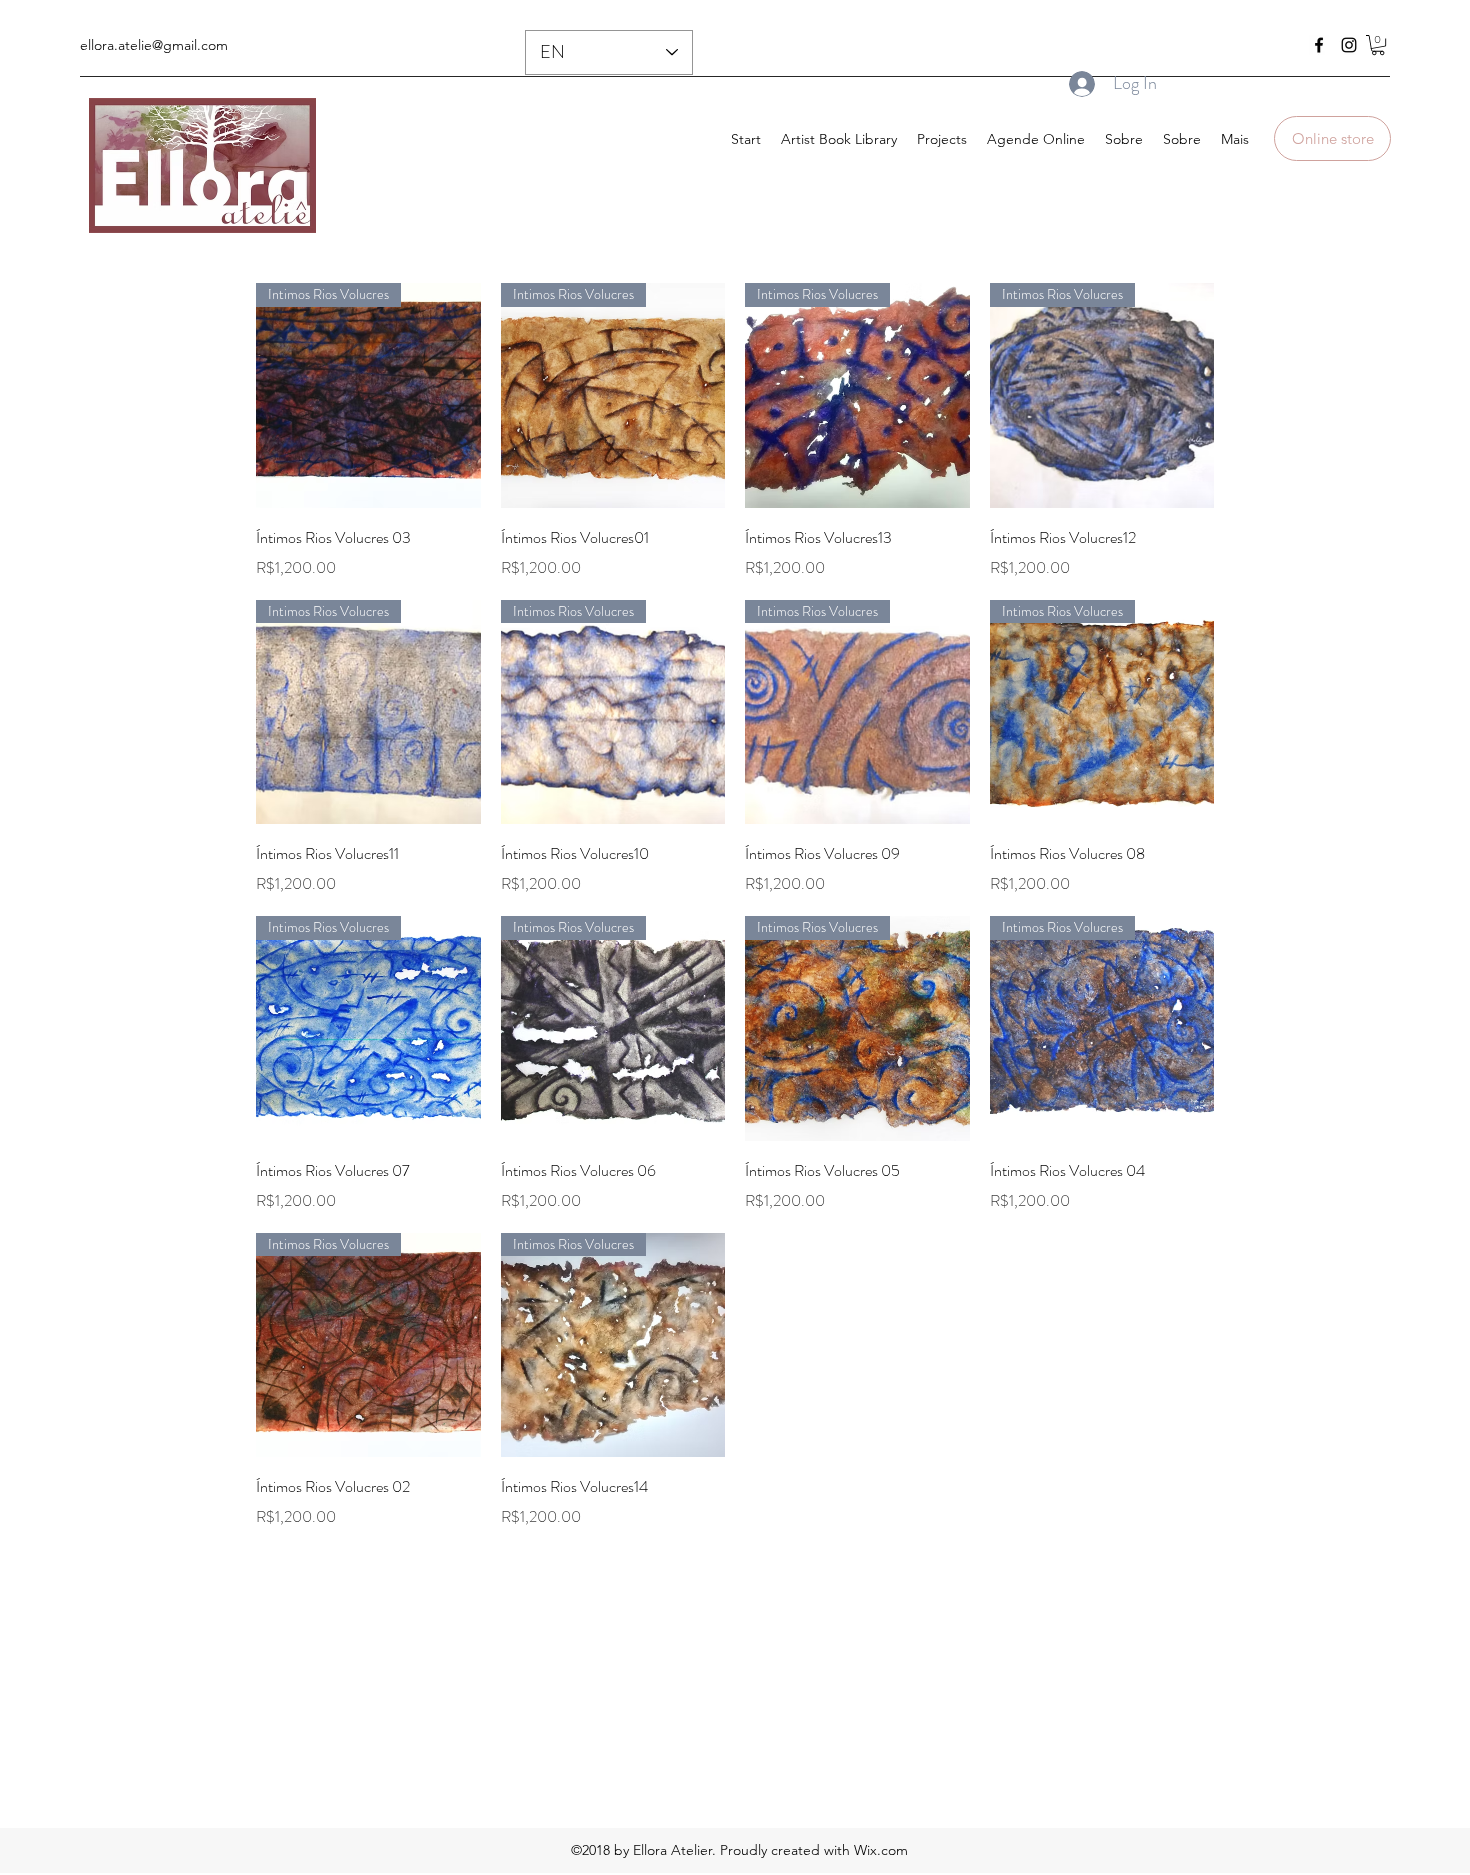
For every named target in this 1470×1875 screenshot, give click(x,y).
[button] (1378, 45)
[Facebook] (1319, 45)
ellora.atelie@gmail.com (154, 45)
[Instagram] (1349, 45)
